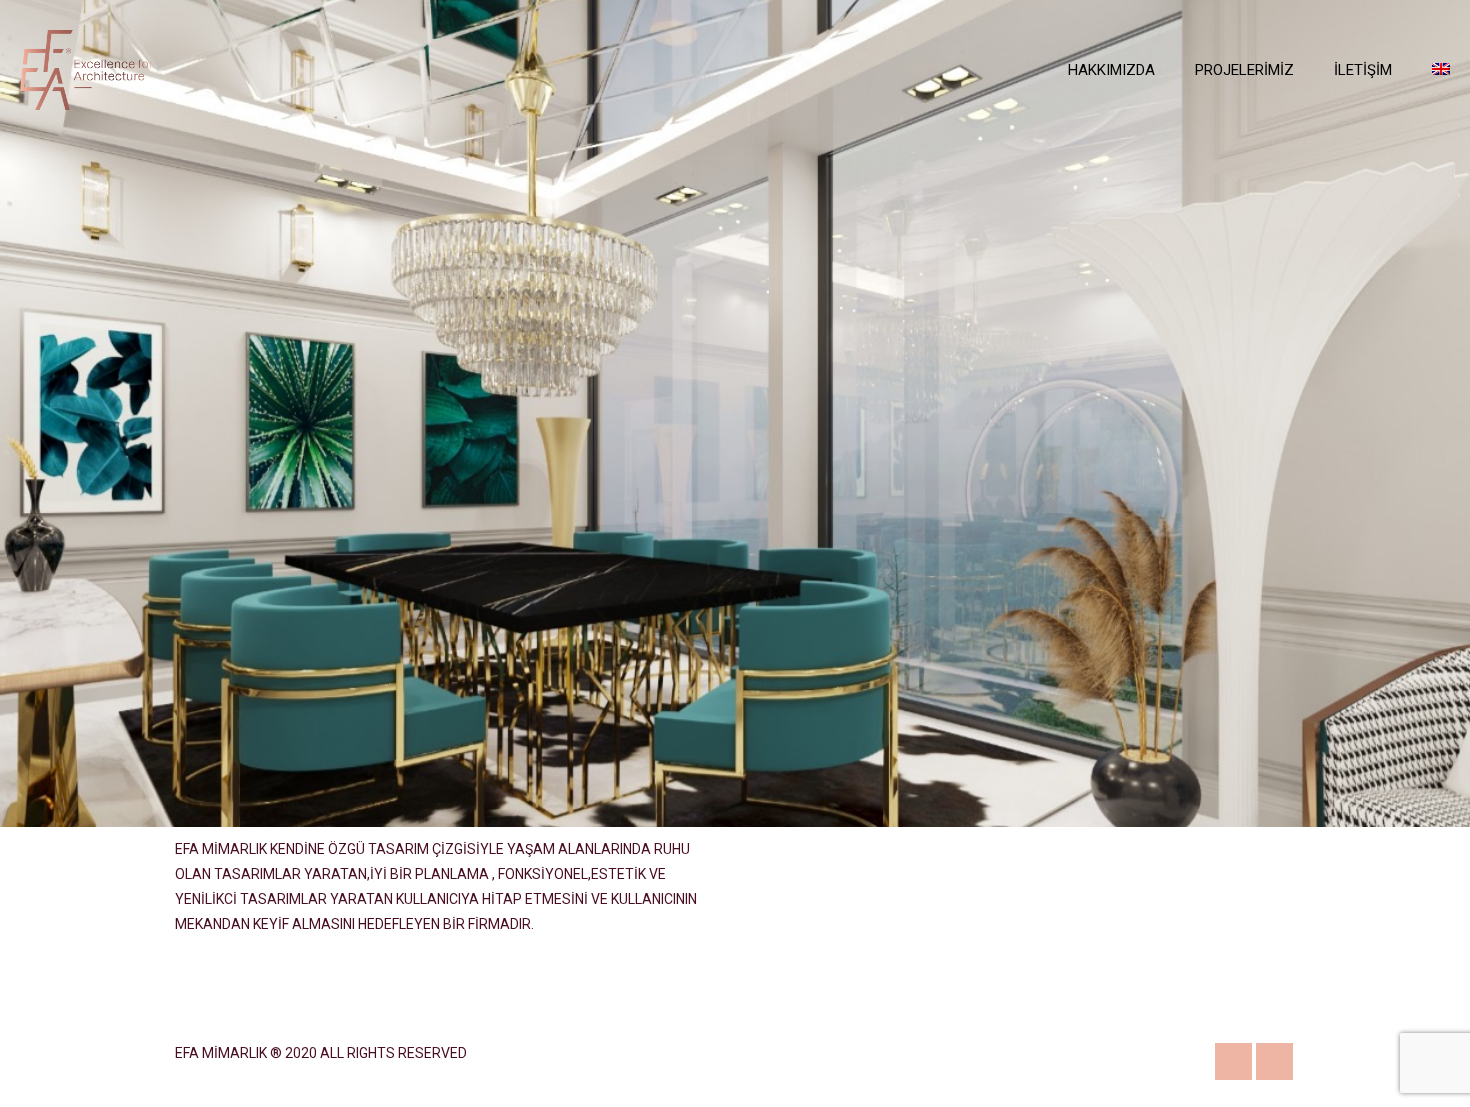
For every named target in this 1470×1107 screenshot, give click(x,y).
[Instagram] (1233, 1061)
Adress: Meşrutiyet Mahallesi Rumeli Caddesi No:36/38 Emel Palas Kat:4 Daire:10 (1204, 923)
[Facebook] (1274, 1061)
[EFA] (86, 70)
